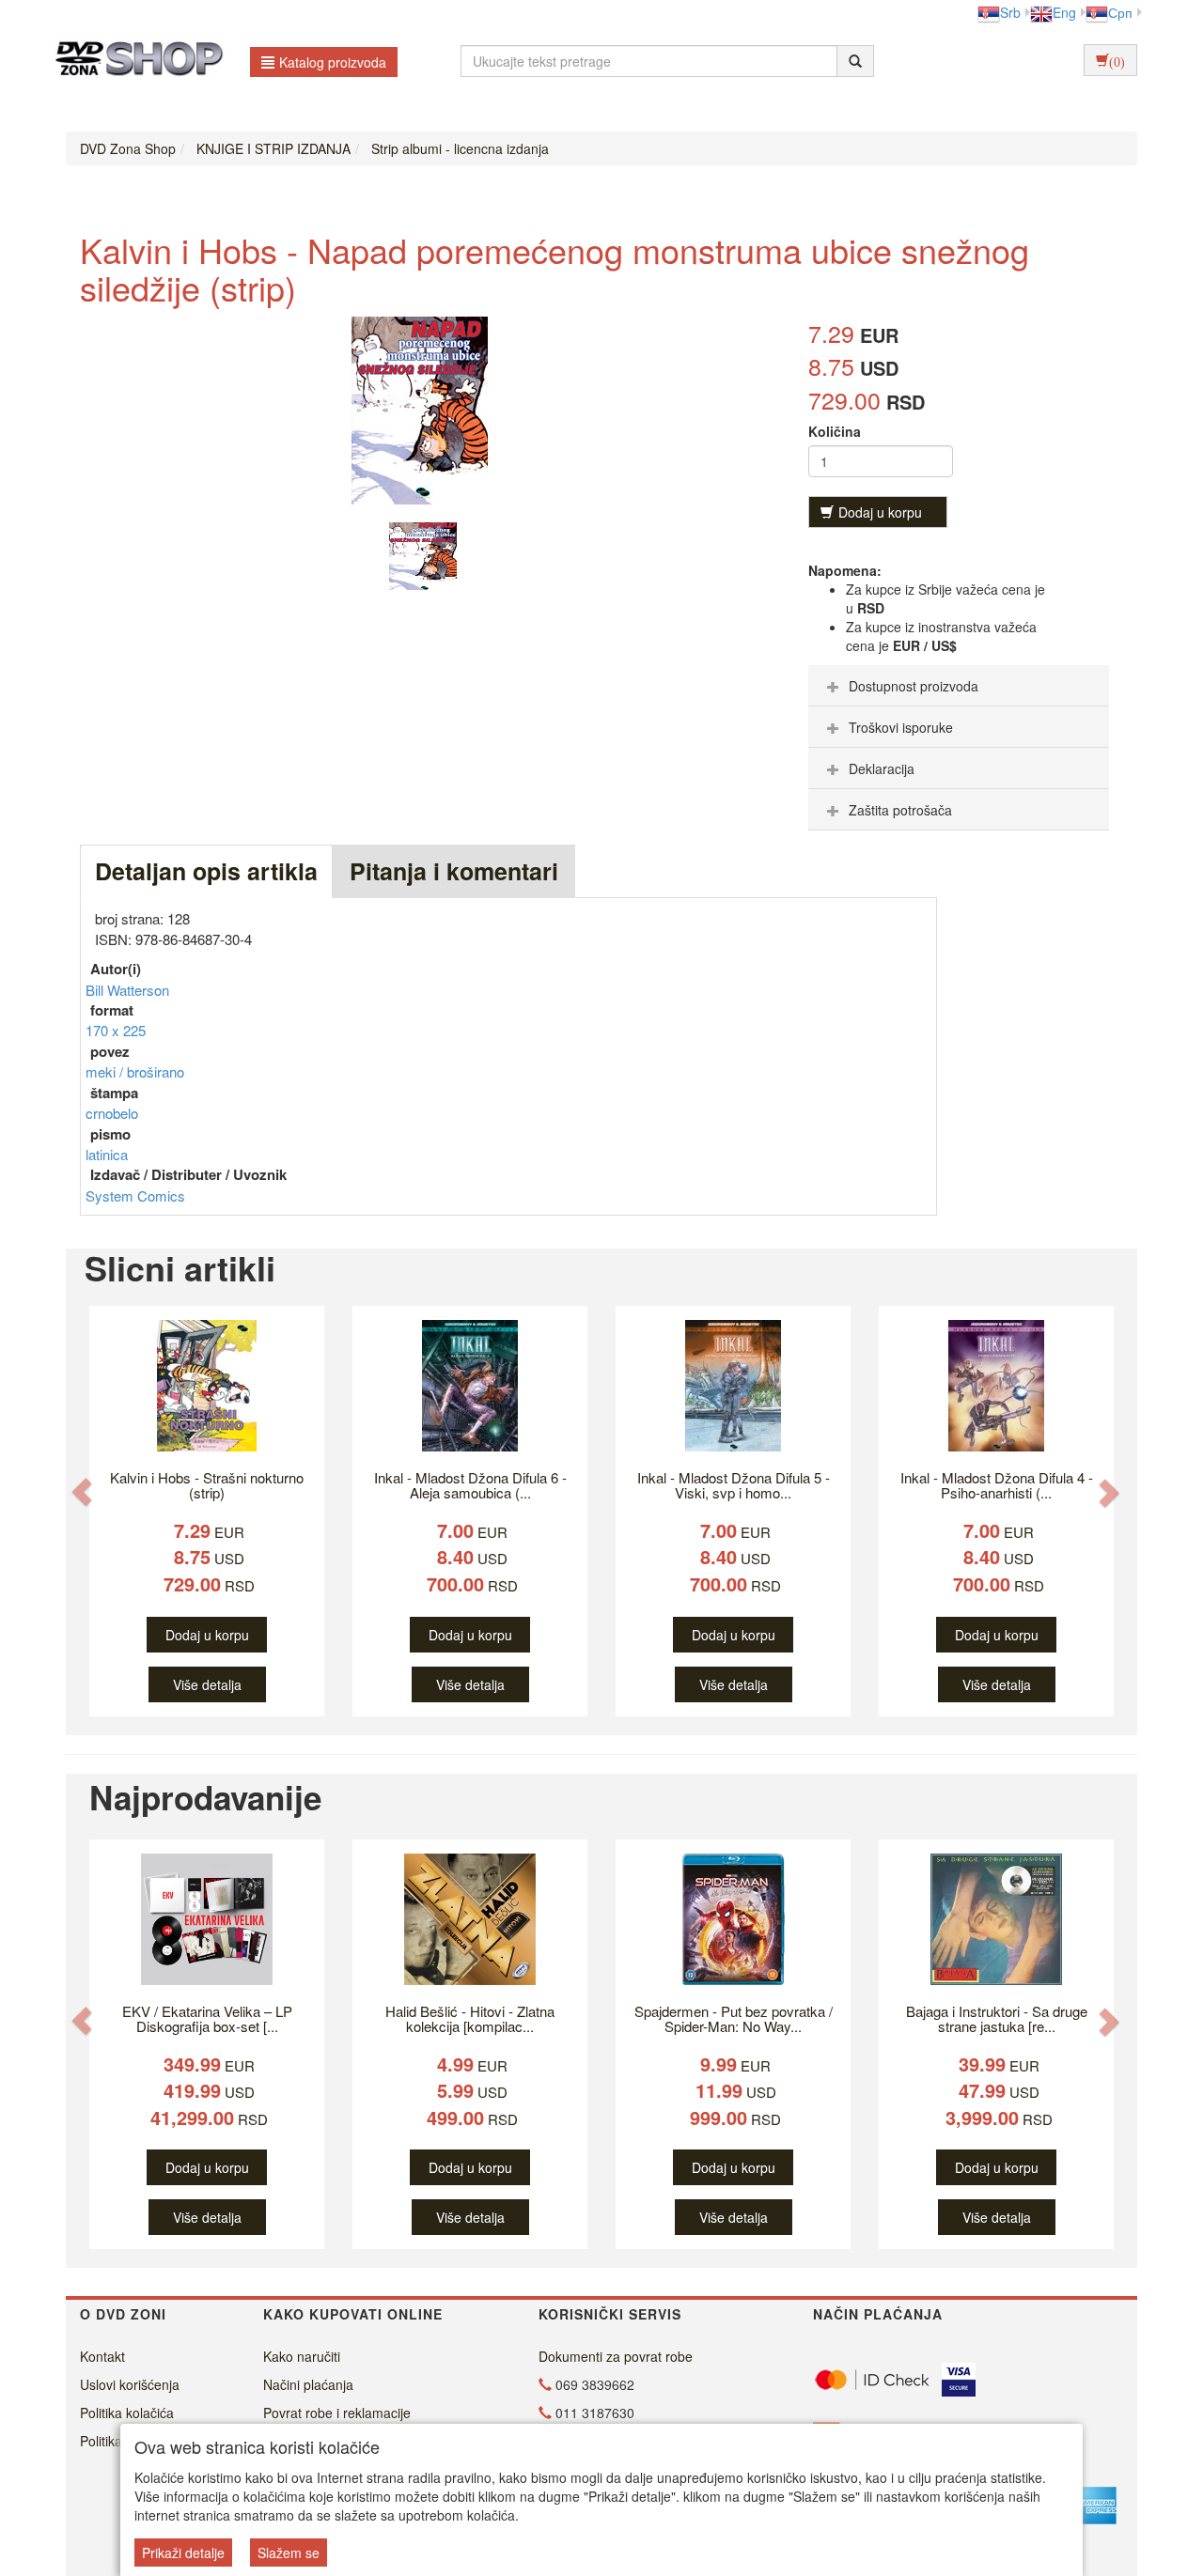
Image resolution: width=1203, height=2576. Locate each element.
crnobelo (112, 1113)
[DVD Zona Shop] (134, 61)
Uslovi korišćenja (130, 2384)
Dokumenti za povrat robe (616, 2356)
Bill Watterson (127, 990)
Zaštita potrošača (900, 810)
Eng (1064, 12)
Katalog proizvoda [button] (333, 62)
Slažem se (289, 2553)
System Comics (135, 1195)
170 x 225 (116, 1030)
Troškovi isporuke (901, 727)
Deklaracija (882, 768)
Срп (1120, 12)
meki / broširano (135, 1071)
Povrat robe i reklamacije (337, 2413)
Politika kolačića (127, 2413)
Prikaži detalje (183, 2553)
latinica (107, 1154)
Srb (1010, 12)
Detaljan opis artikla (206, 871)
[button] (82, 1491)
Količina (835, 431)
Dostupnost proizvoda (914, 686)
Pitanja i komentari (454, 871)
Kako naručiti (302, 2356)
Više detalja (207, 1684)
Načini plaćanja (308, 2384)
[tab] (959, 686)
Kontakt (102, 2356)
